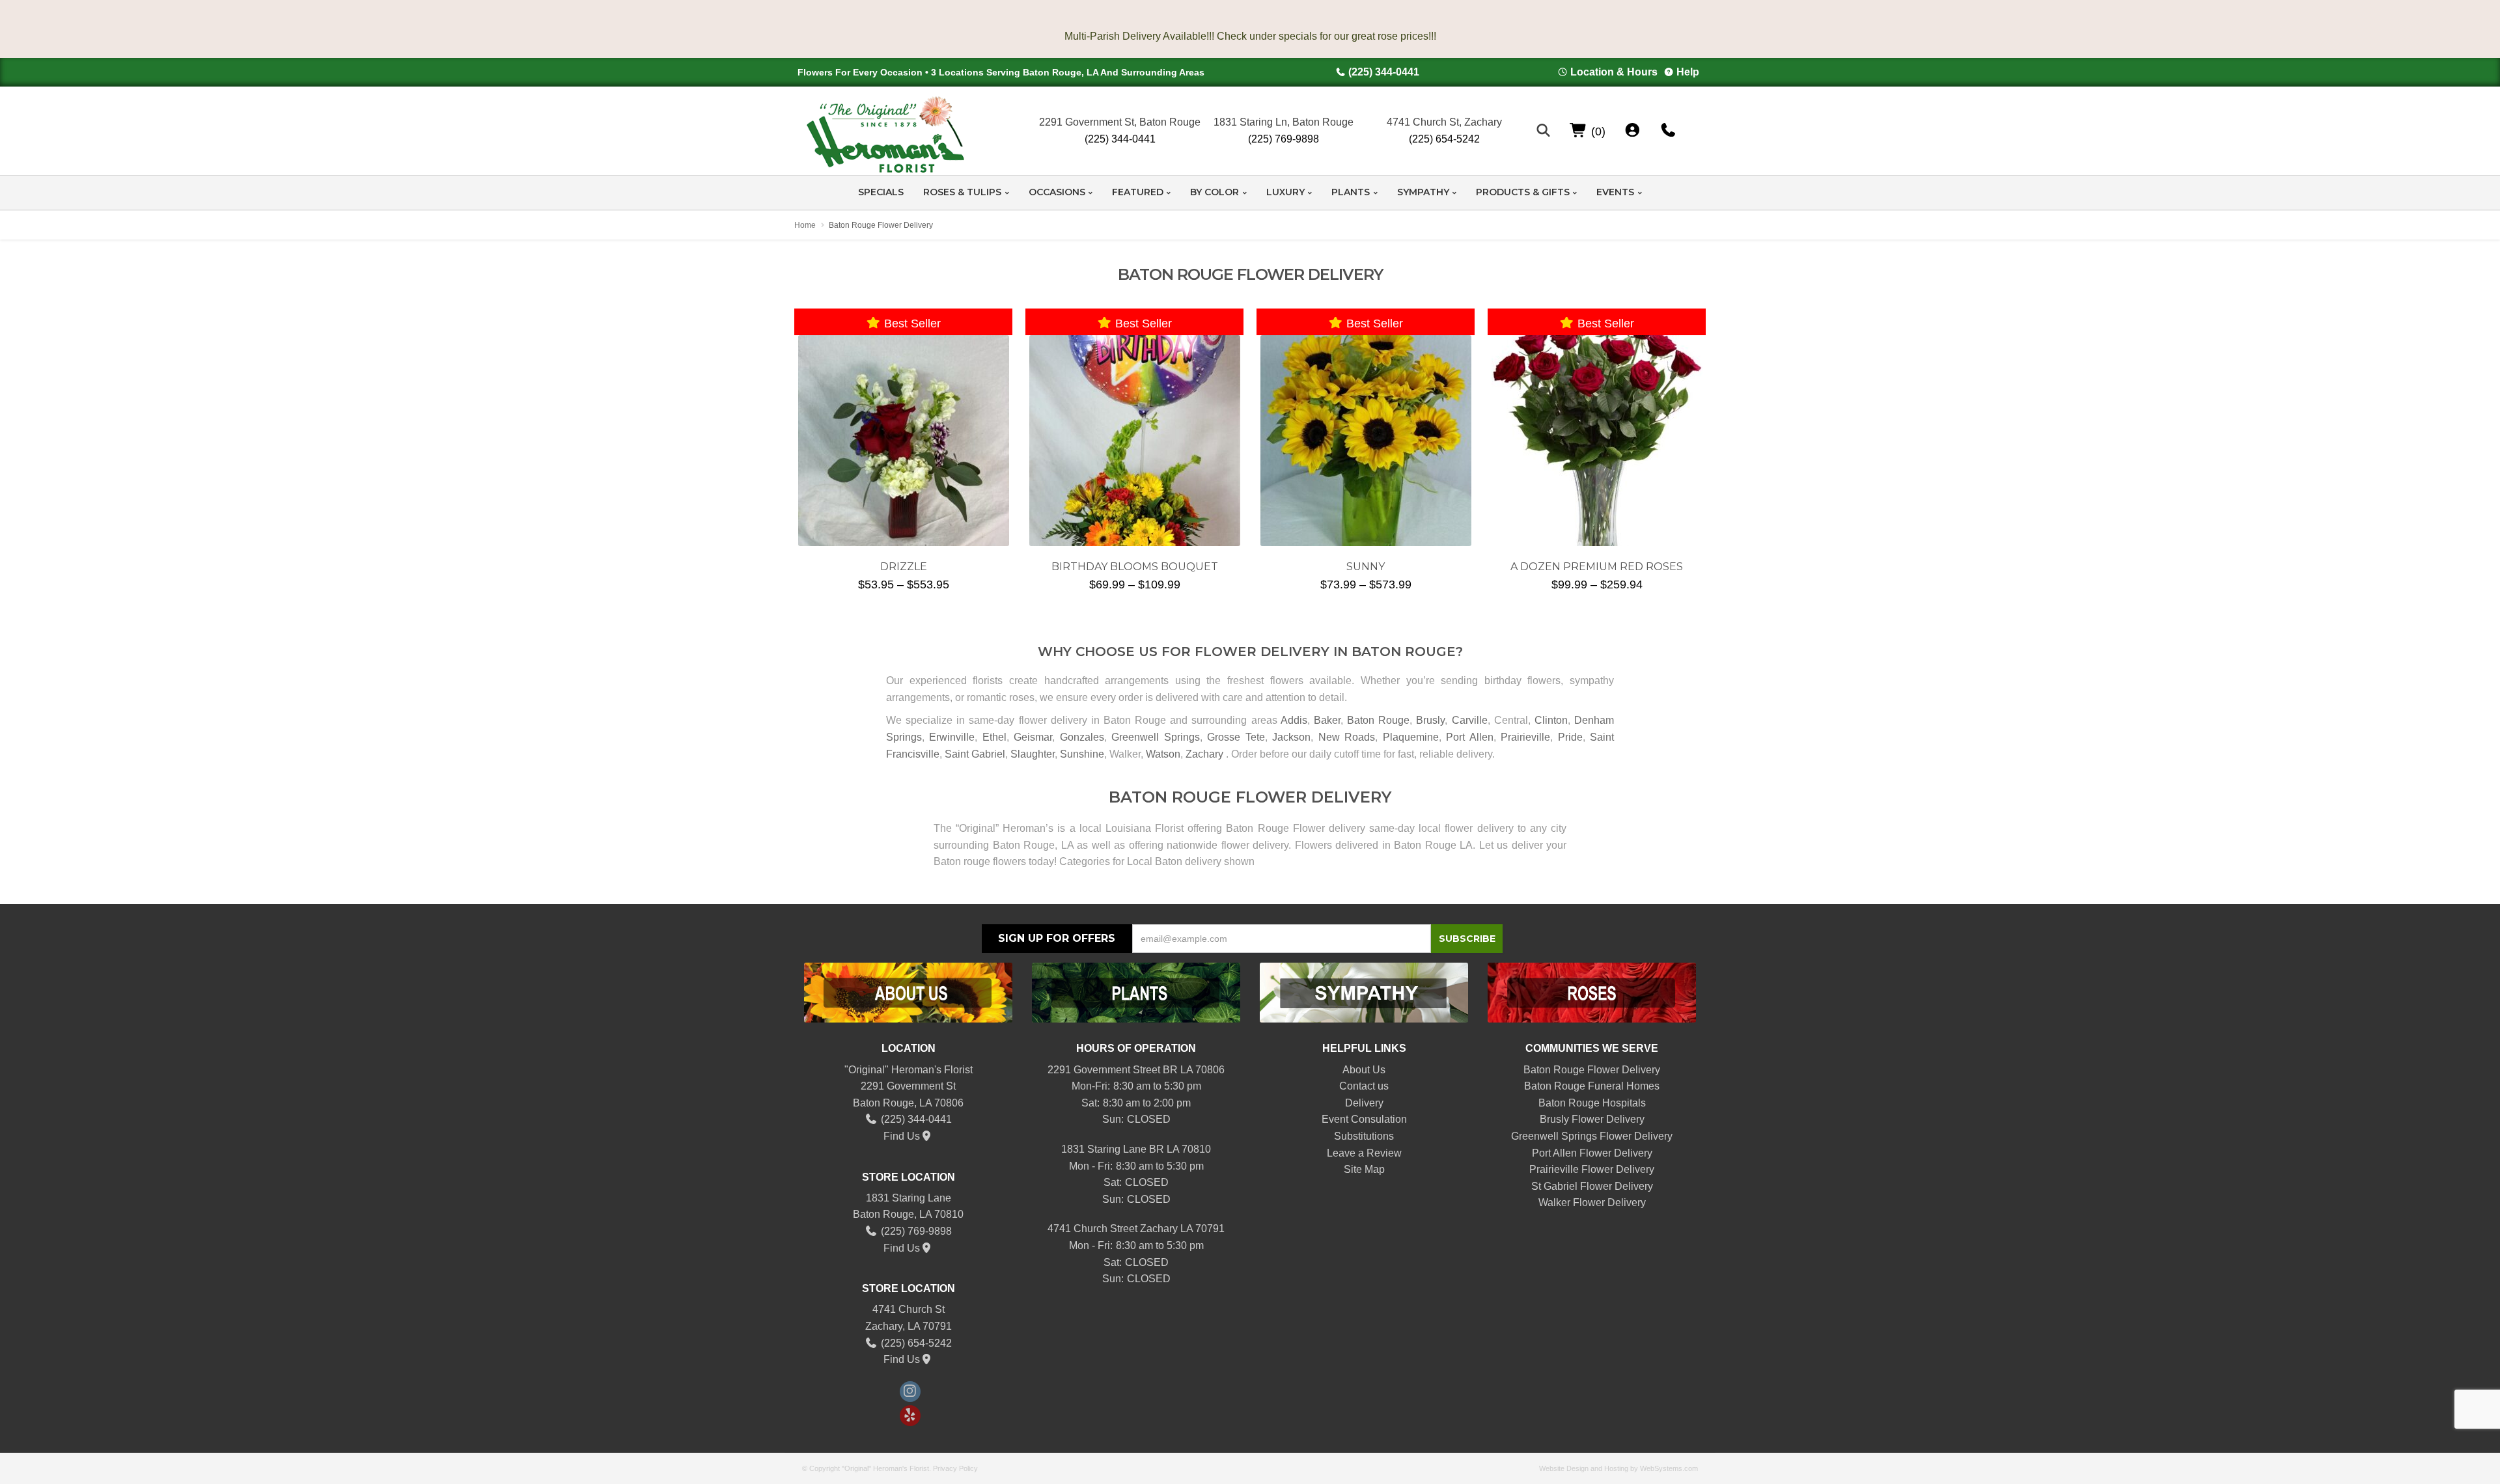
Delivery (1364, 1103)
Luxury (1285, 192)
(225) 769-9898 (1284, 139)
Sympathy (1423, 192)
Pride (1570, 737)
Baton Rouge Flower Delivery (1592, 1070)
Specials (881, 192)
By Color (1215, 192)
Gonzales (1082, 737)
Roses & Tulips (962, 192)
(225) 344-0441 (1384, 72)
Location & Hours (1614, 72)
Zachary (1204, 754)
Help (1688, 72)
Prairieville (1525, 737)
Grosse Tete (1236, 737)
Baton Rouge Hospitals (1592, 1103)
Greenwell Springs (1155, 737)
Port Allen (1469, 737)
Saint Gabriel (975, 754)
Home (805, 225)
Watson (1163, 754)
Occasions (1057, 192)
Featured (1138, 192)
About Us (1364, 1070)
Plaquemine (1411, 737)
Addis (1294, 720)
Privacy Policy (955, 1468)
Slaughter (1033, 754)
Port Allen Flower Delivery (1592, 1153)
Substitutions (1364, 1136)
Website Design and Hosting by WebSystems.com (1618, 1468)
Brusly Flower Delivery (1592, 1119)
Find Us (902, 1136)
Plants (1351, 192)
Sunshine (1082, 754)
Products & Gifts (1523, 192)
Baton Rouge (1378, 720)
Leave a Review (1364, 1153)
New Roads (1347, 737)
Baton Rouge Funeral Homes (1592, 1086)
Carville (1470, 720)
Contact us (1364, 1086)
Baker (1327, 720)
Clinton (1551, 720)
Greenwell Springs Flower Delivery (1592, 1136)
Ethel (994, 737)
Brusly (1430, 720)
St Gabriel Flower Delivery (1592, 1186)
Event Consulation (1364, 1119)
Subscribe (1467, 939)
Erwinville (952, 737)
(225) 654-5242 (1444, 139)
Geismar (1033, 737)
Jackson (1291, 737)
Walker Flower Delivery (1592, 1202)
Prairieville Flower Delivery (1592, 1169)
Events (1615, 192)
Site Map (1364, 1169)
